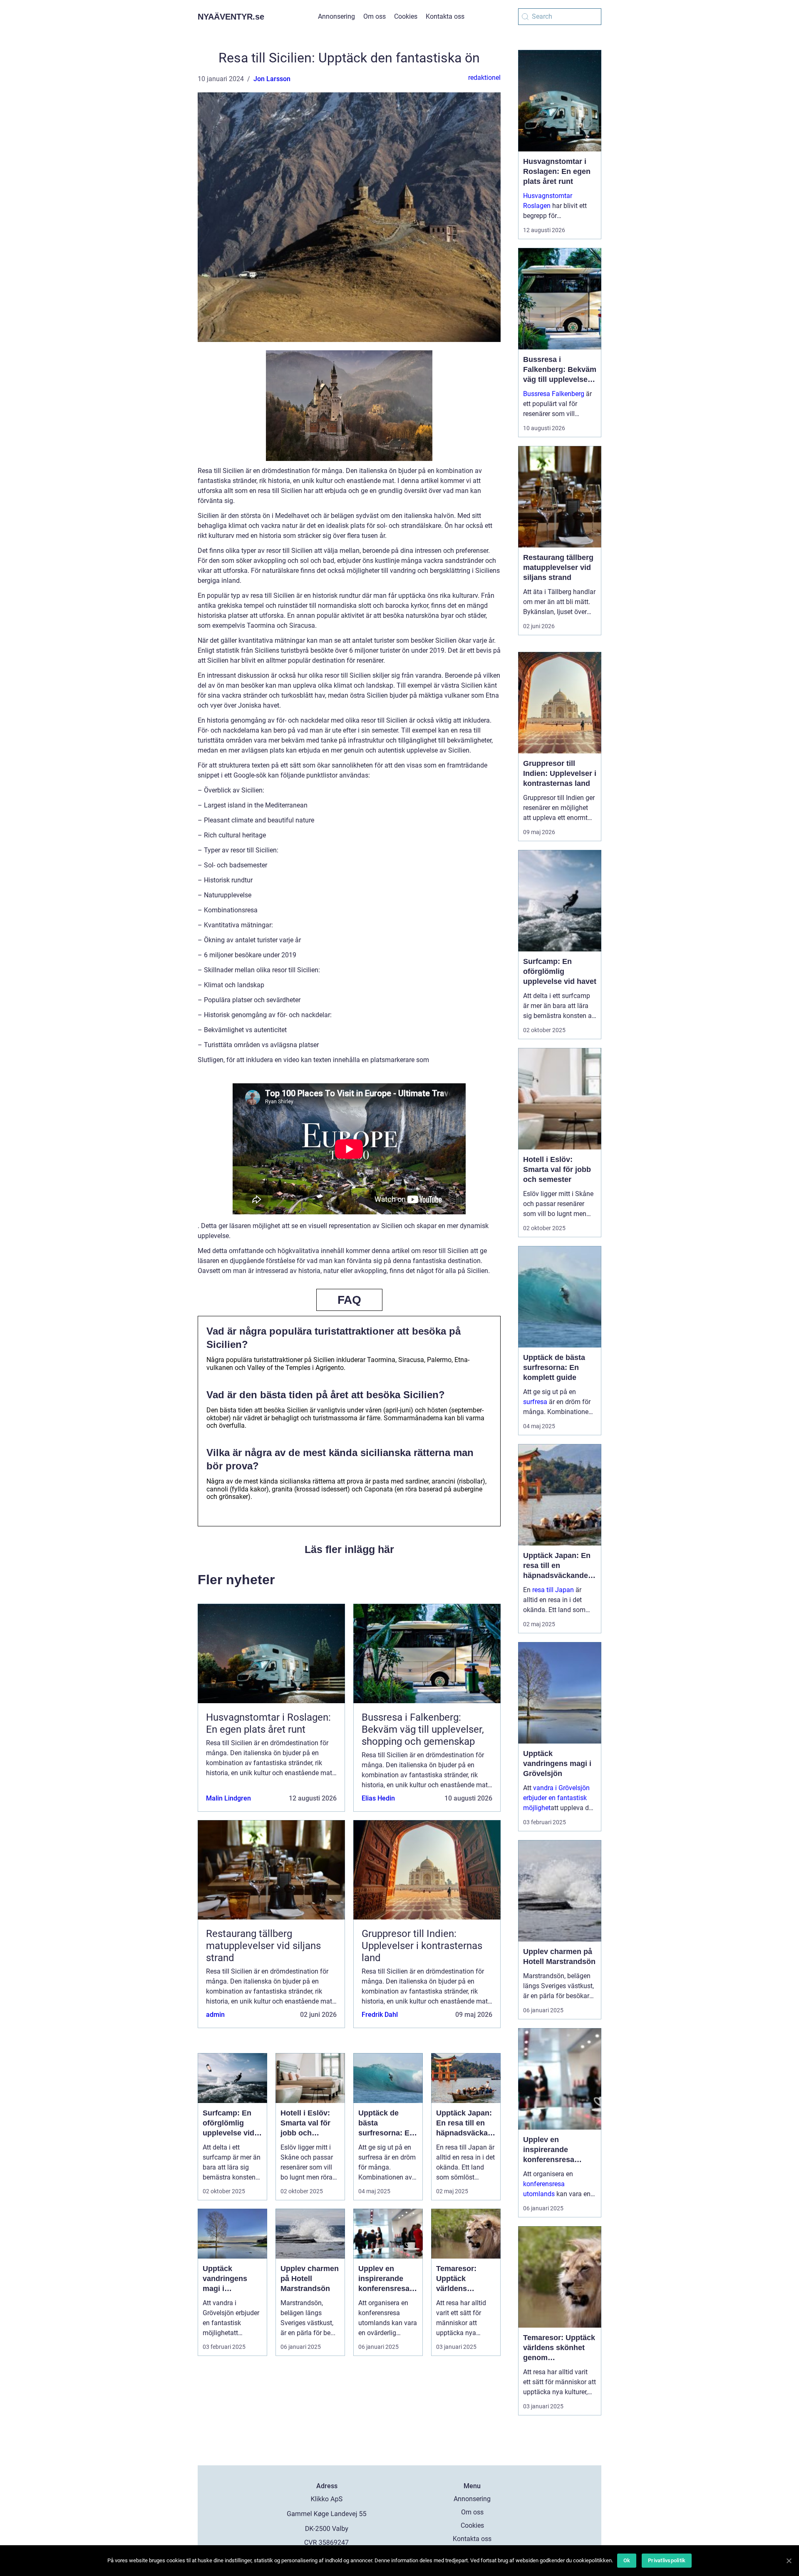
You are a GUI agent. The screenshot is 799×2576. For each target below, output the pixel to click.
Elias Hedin (378, 1798)
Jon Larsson (272, 79)
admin (215, 2015)
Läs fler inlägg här (349, 1549)
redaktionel (484, 78)
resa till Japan (553, 1590)
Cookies (406, 16)
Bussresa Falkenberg (554, 394)
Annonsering (336, 16)
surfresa (535, 1402)
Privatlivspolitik (667, 2560)
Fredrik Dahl (380, 2015)
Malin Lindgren (228, 1798)
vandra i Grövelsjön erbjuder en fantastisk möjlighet (556, 1798)
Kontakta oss (445, 16)
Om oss (375, 16)
